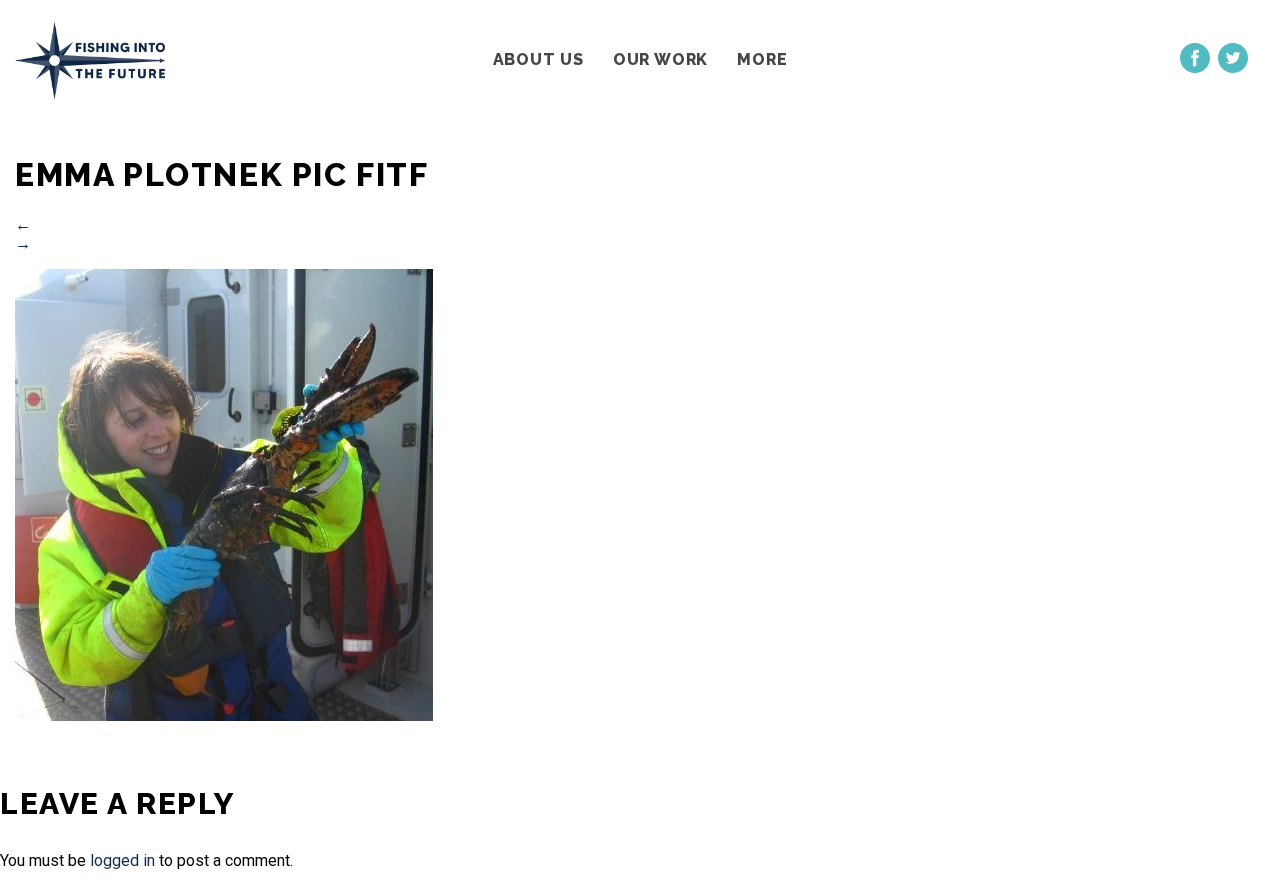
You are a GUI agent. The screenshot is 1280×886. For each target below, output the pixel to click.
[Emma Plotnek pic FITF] (224, 715)
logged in (122, 860)
